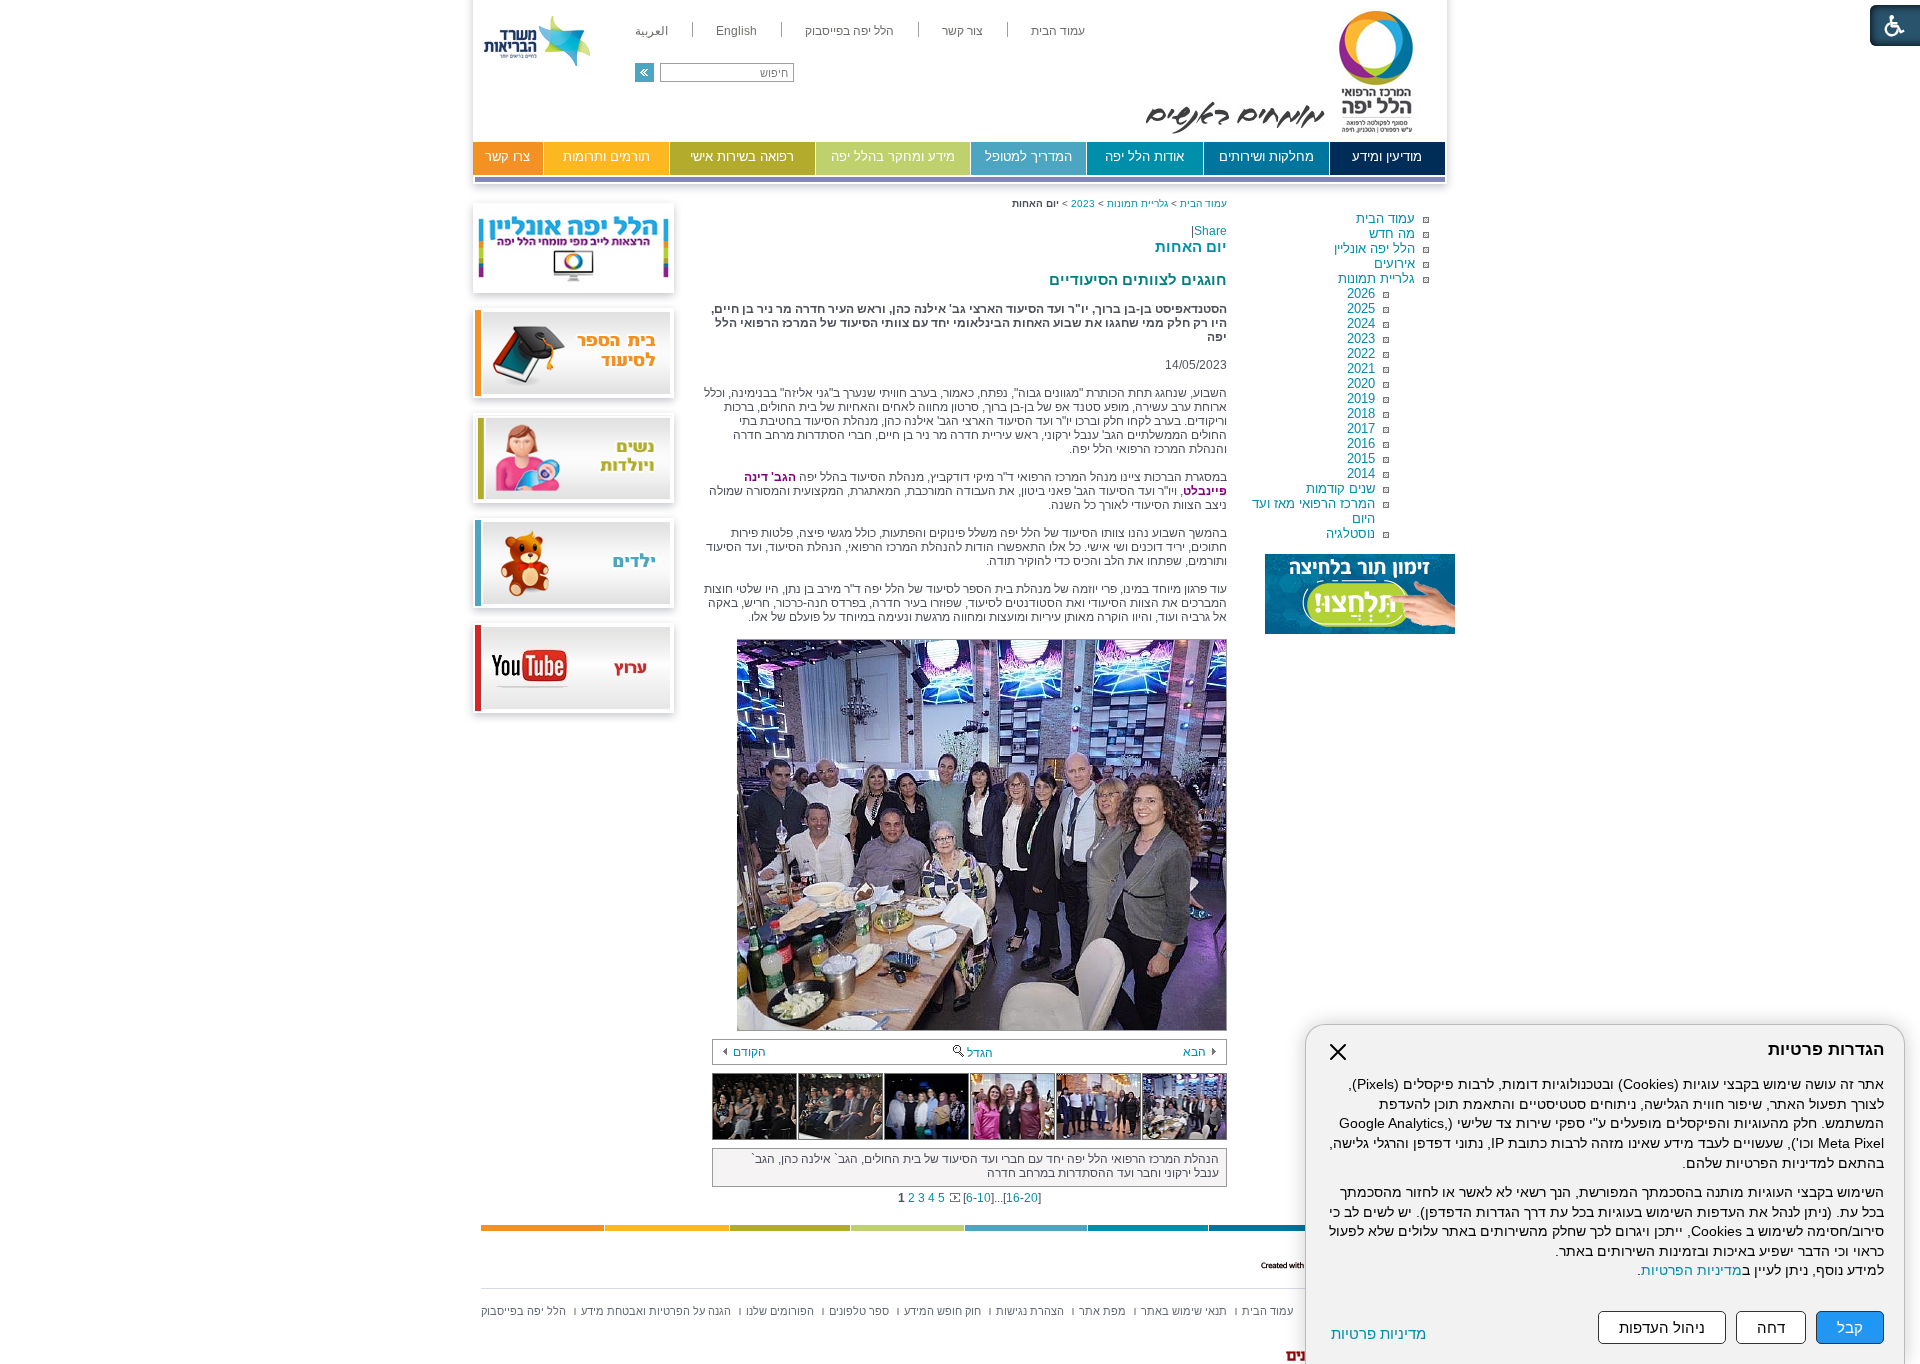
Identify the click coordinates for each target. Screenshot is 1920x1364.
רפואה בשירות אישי (742, 156)
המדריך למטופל (1028, 156)
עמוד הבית (1385, 218)
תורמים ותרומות (606, 156)
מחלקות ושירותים (1266, 156)
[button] (644, 72)
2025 (1361, 308)
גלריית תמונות (1376, 278)
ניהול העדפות (1662, 1327)
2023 (1361, 338)
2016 (1361, 443)
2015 (1361, 458)
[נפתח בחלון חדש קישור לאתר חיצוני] (1360, 594)
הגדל (980, 1053)
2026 (1361, 293)
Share (1210, 231)
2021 (1361, 368)
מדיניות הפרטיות (1691, 1270)
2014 (1361, 473)
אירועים (1394, 263)
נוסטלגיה (1350, 533)
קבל (1850, 1327)
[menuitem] (1058, 31)
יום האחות (1191, 246)
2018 (1361, 413)
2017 (1361, 428)
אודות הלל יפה (1144, 156)
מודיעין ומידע (1387, 156)
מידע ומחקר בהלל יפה (893, 156)
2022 (1361, 353)
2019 (1361, 398)
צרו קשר (507, 156)
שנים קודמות (1340, 488)
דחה (1771, 1327)
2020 (1361, 383)
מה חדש (1392, 233)
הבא (1194, 1052)
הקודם (749, 1052)
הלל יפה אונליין (1374, 248)
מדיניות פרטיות (1378, 1333)
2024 (1361, 323)
